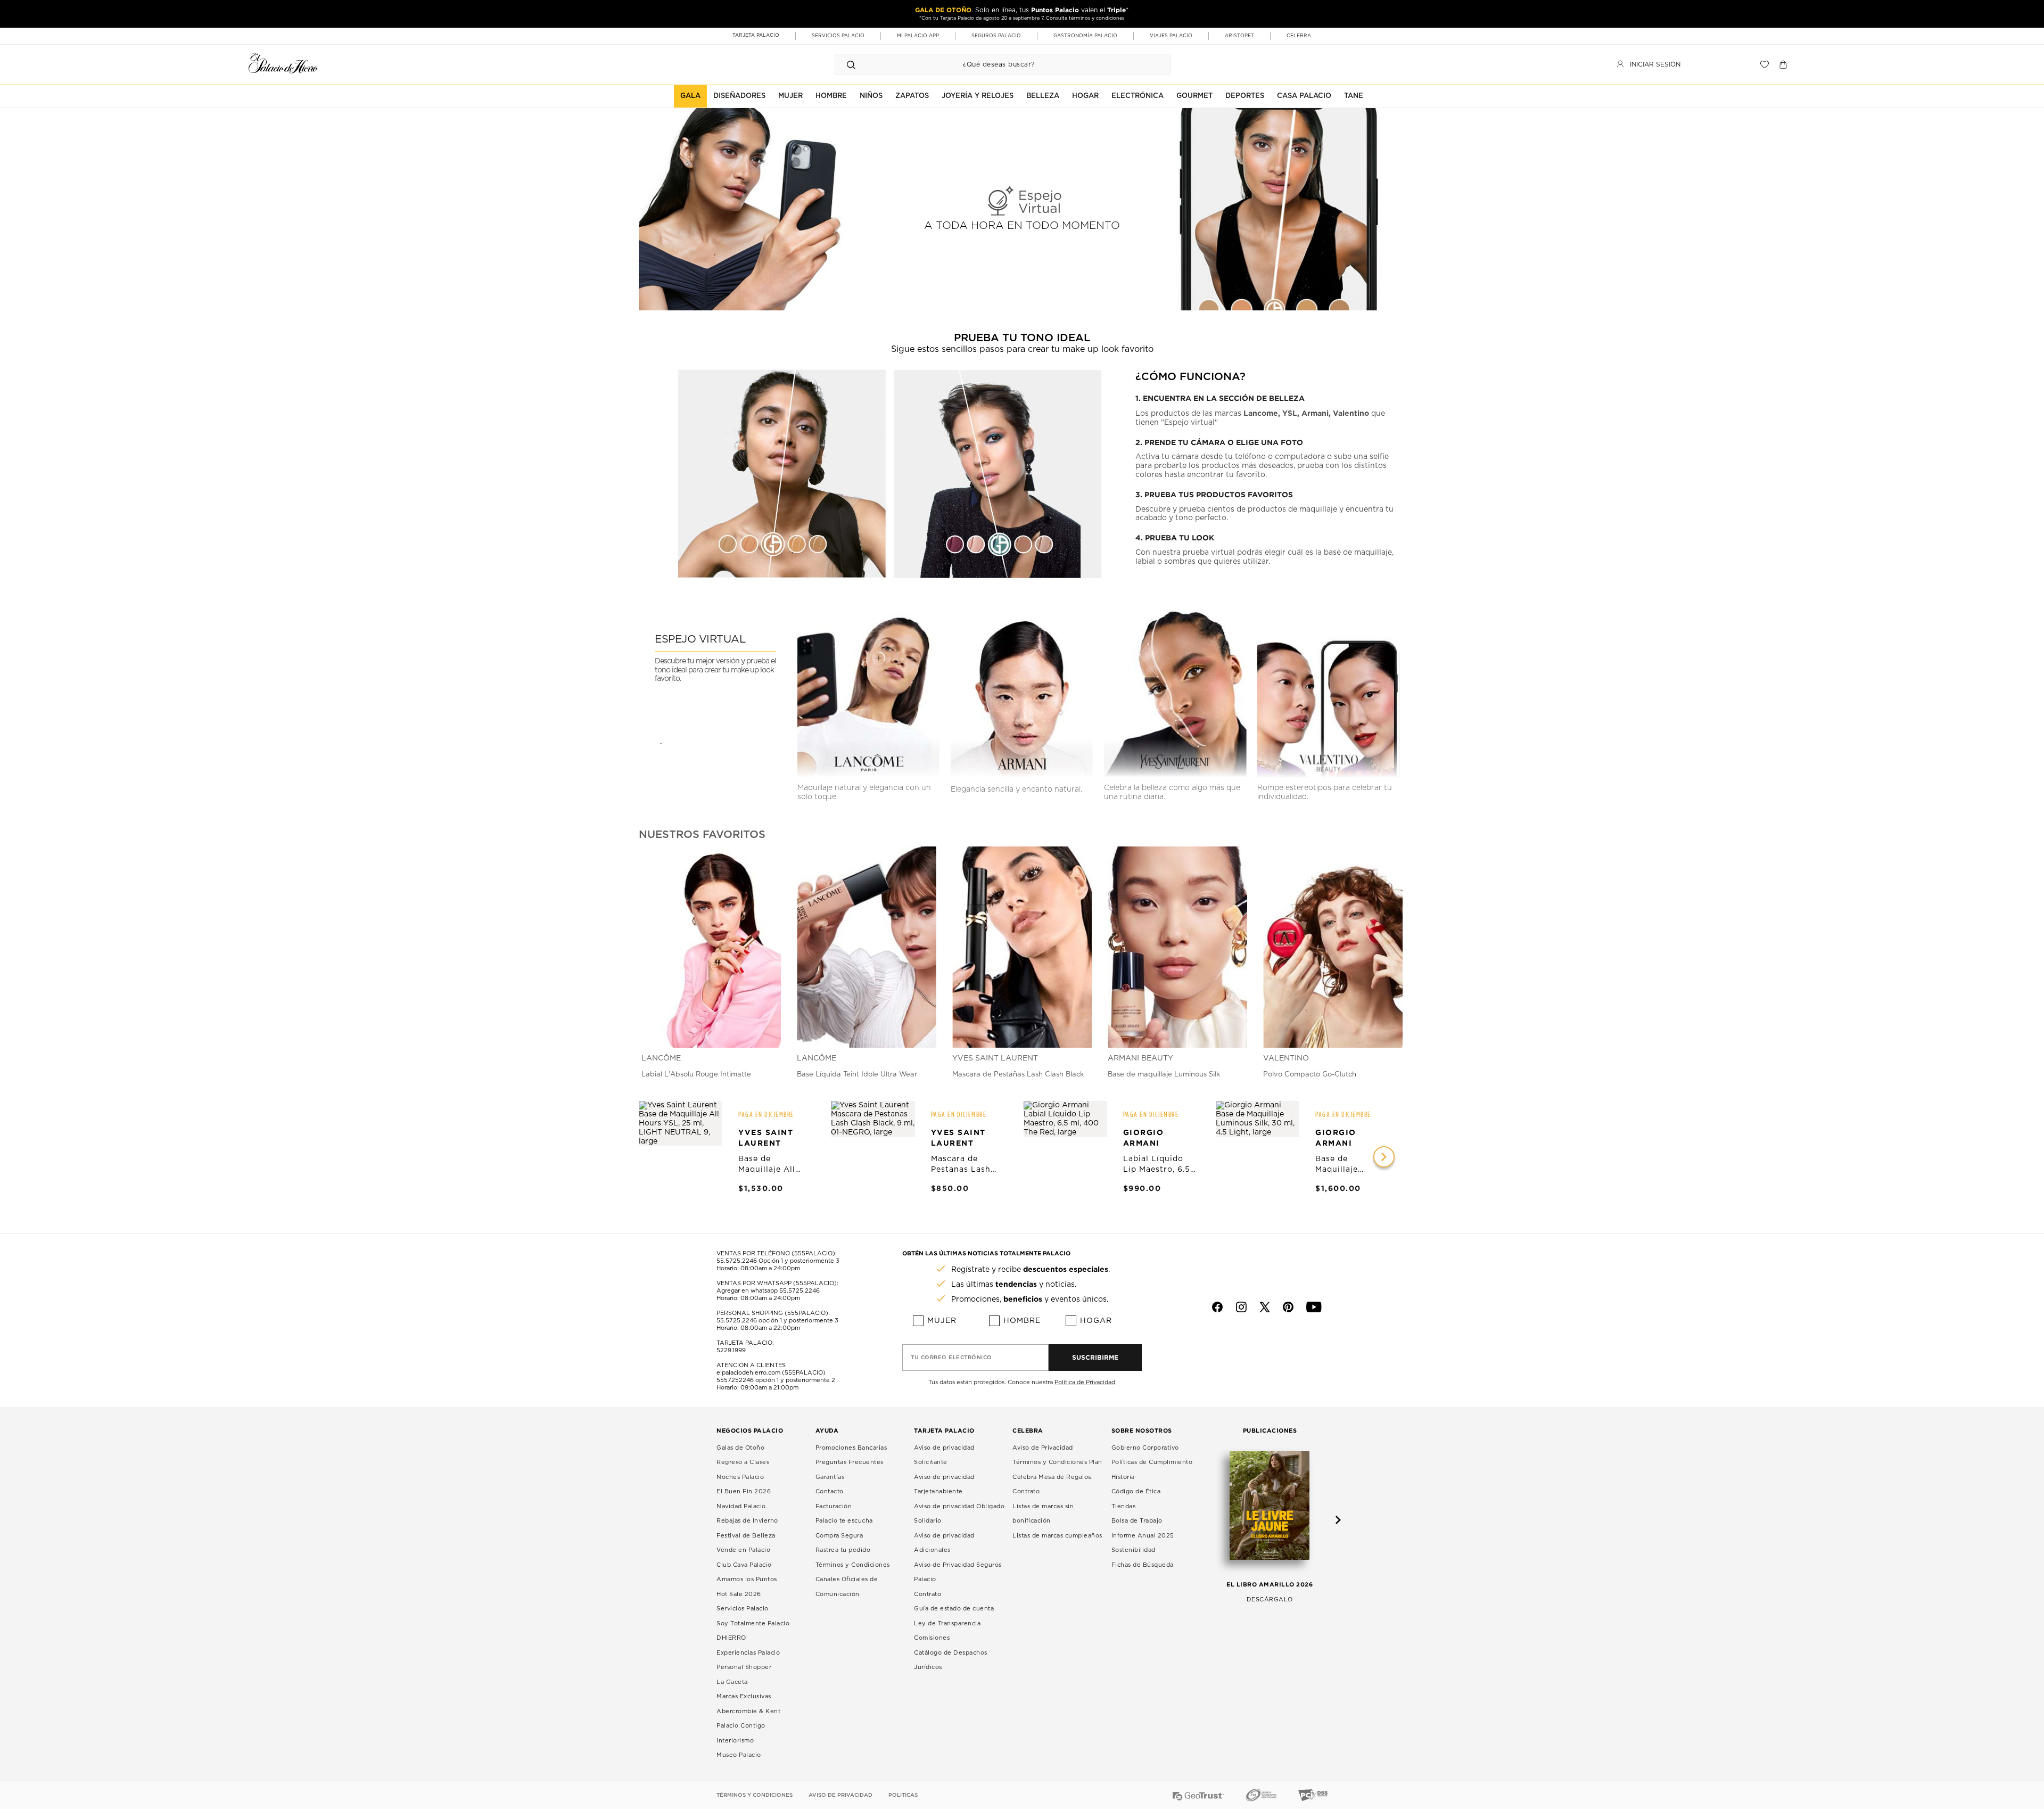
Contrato (928, 1594)
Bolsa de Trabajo (1137, 1521)
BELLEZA (1043, 96)
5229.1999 (731, 1350)
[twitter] (1265, 1307)
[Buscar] (851, 64)
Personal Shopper (744, 1667)
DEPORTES (1245, 96)
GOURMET (1194, 96)
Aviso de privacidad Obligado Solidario (959, 1514)
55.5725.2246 (737, 1261)
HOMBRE (831, 96)
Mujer (942, 1321)
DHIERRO (731, 1638)
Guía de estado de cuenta (954, 1609)
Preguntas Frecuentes (850, 1462)
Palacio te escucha (844, 1521)
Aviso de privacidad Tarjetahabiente (944, 1485)
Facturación (834, 1506)
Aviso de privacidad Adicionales (944, 1543)
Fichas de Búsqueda (1143, 1565)
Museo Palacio (739, 1755)
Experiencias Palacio (748, 1653)
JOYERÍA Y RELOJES (978, 96)
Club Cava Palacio (744, 1565)
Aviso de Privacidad (1043, 1448)
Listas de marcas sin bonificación (1043, 1514)
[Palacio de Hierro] (283, 63)
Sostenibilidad (1134, 1550)
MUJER (790, 96)
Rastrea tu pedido (843, 1550)
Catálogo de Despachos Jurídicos (951, 1660)
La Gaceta (732, 1682)
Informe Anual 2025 (1143, 1536)
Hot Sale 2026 (739, 1594)
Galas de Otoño (740, 1448)
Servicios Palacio (743, 1609)
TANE (1354, 96)
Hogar (1096, 1321)
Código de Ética (1136, 1491)
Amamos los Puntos (747, 1579)
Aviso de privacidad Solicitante (944, 1455)
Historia (1123, 1477)
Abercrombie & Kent (748, 1711)
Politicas (903, 1795)
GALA (690, 96)
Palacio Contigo (741, 1726)
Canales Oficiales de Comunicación (847, 1587)
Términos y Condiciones (853, 1565)
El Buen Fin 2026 (744, 1491)
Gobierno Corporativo (1145, 1448)
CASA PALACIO (1304, 96)
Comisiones (932, 1638)
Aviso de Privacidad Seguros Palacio (958, 1572)
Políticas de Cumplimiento (1152, 1462)
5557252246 (735, 1380)
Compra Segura (839, 1536)
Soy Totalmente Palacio (753, 1623)
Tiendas (1124, 1506)
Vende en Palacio (743, 1550)
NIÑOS (871, 96)
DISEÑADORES (739, 96)
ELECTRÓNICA (1138, 96)
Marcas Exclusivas (744, 1696)
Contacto (830, 1491)
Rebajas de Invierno (747, 1521)
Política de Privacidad (1085, 1382)
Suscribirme (1095, 1357)
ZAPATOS (912, 96)
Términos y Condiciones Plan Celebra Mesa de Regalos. (1057, 1470)
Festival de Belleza (746, 1536)
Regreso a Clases (743, 1462)
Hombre (1022, 1321)
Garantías (830, 1477)
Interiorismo (735, 1741)
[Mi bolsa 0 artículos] (1785, 64)
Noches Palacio (740, 1477)
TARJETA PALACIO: (745, 1343)
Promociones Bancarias (851, 1448)
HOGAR (1085, 96)
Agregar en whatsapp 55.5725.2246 (768, 1291)
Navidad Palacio (741, 1506)
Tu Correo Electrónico (951, 1358)
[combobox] (992, 64)
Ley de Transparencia (947, 1623)
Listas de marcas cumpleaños (1057, 1536)
